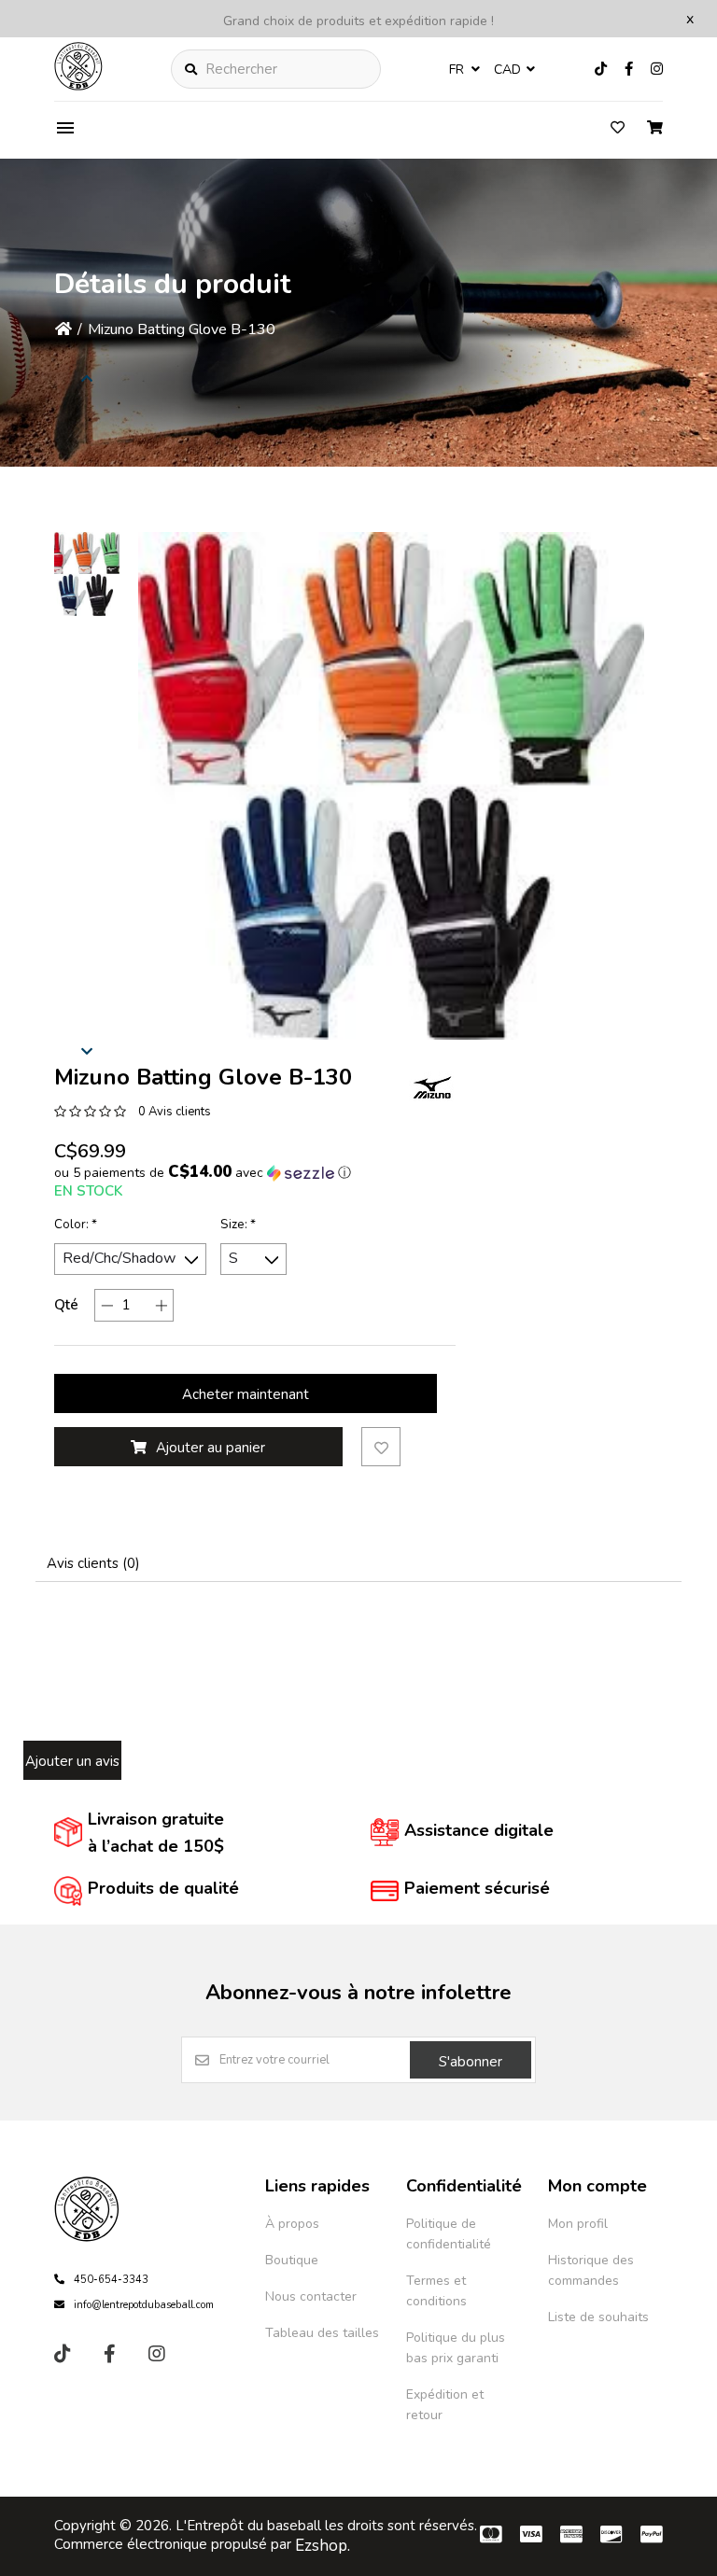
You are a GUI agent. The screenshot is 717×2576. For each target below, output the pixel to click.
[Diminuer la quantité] (107, 1305)
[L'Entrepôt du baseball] (79, 86)
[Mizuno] (432, 1087)
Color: (76, 1225)
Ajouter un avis (72, 1761)
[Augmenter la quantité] (161, 1305)
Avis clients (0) (93, 1563)
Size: (238, 1225)
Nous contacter (311, 2296)
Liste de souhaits (598, 2317)
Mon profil (578, 2224)
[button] (87, 574)
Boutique (292, 2260)
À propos (292, 2224)
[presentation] (87, 1050)
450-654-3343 (111, 2280)
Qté (66, 1305)
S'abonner (471, 2062)
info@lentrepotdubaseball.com (144, 2305)
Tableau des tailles (322, 2333)
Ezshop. (323, 2546)
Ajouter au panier (211, 1448)
